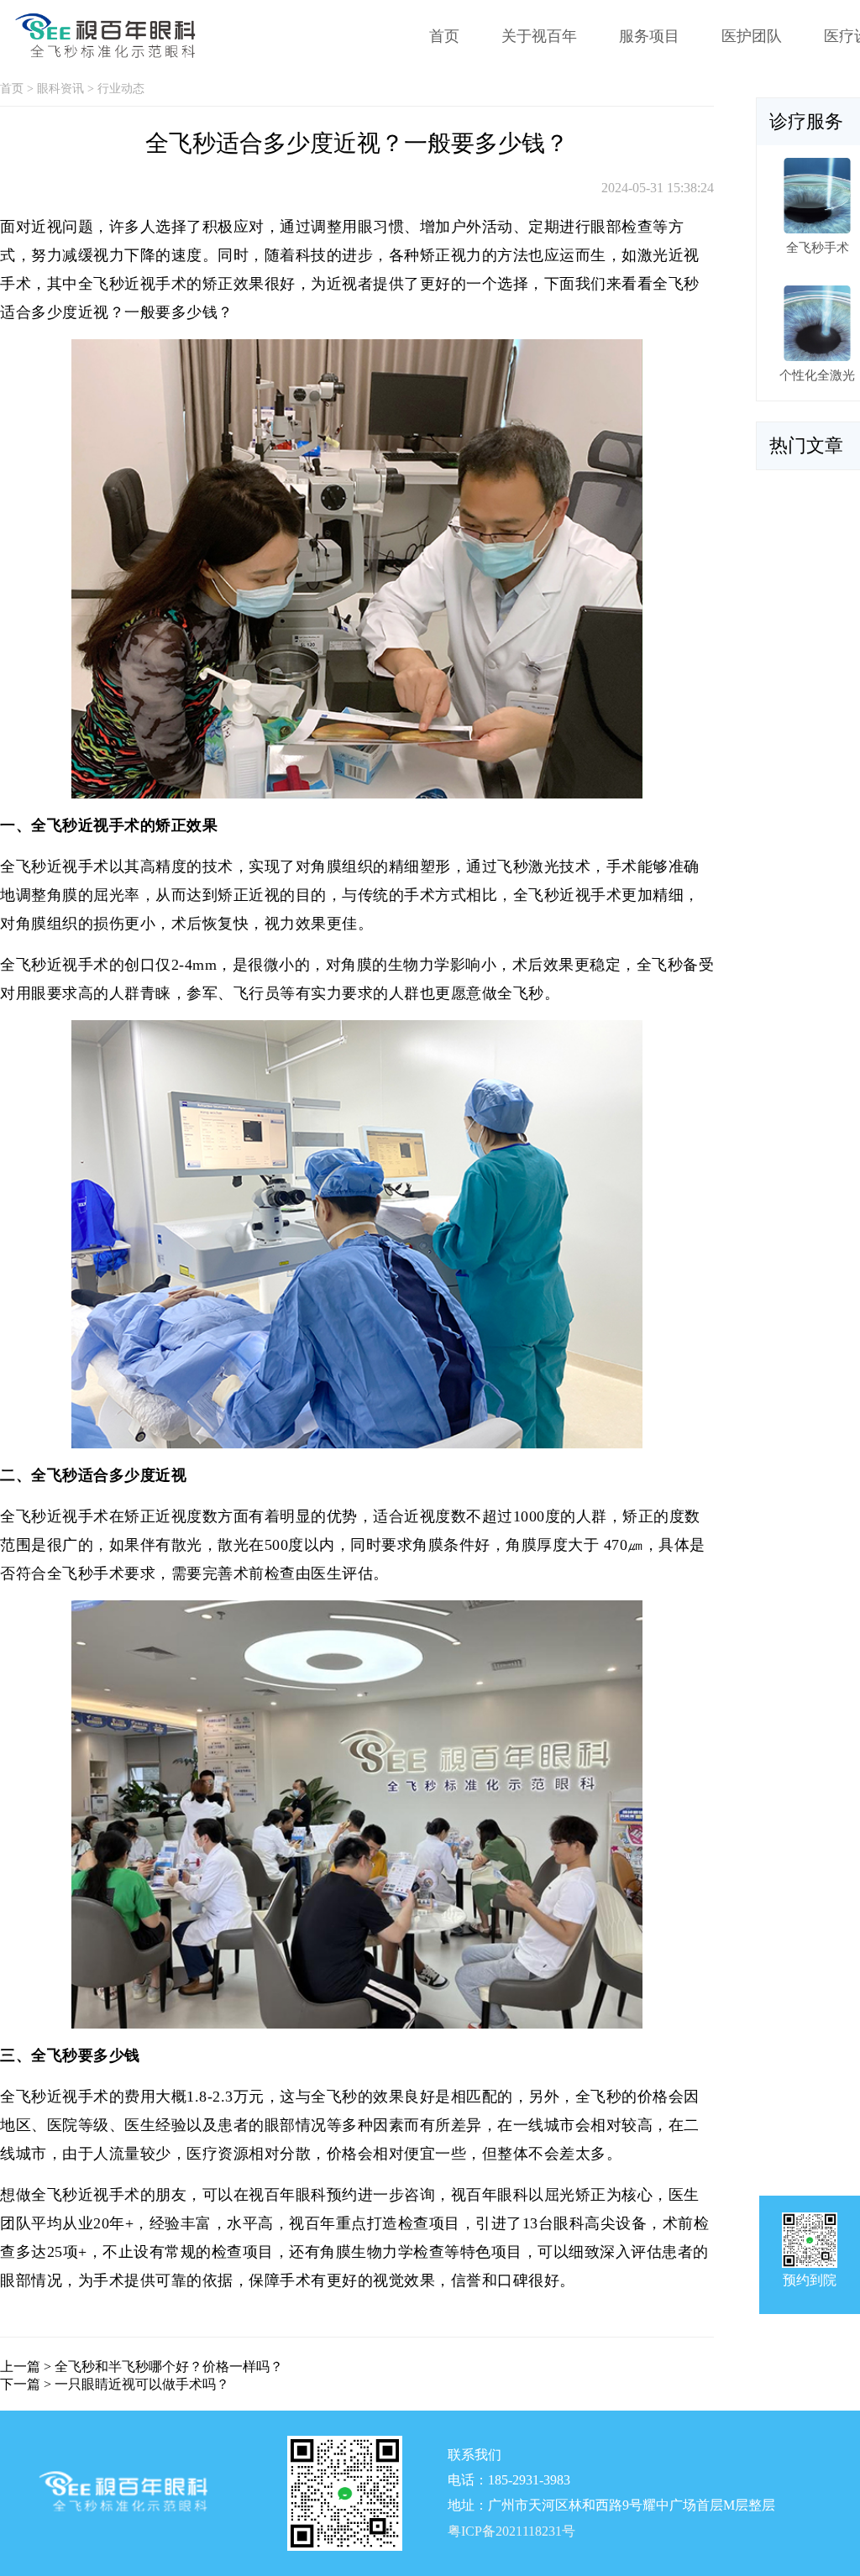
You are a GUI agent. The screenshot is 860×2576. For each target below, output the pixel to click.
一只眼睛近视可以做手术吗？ (142, 2384)
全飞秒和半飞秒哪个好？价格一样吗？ (169, 2367)
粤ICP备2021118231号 (511, 2531)
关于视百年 (539, 36)
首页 (444, 36)
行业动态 (121, 89)
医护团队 (752, 36)
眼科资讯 (60, 89)
